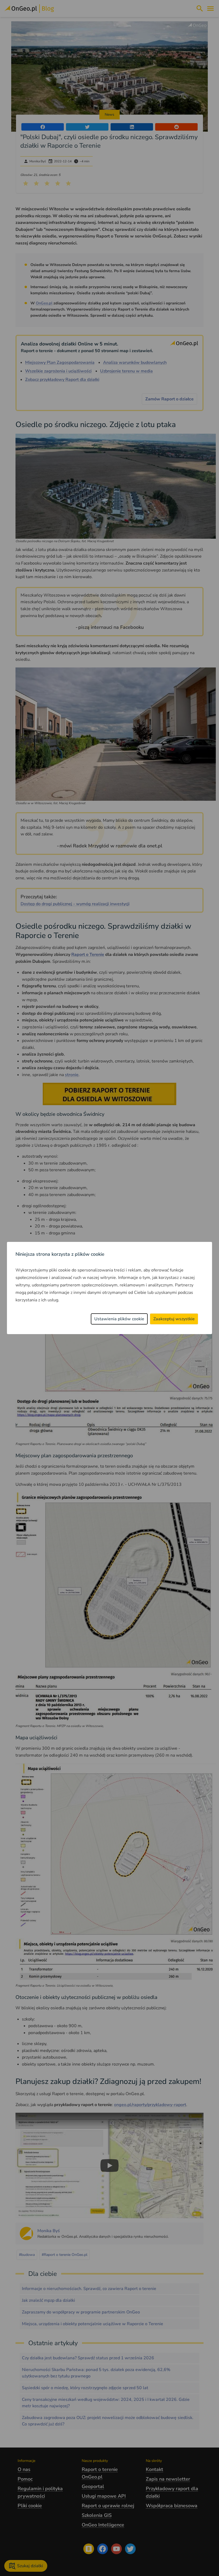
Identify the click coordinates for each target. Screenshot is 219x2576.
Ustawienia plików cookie (119, 1319)
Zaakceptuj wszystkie (174, 1319)
